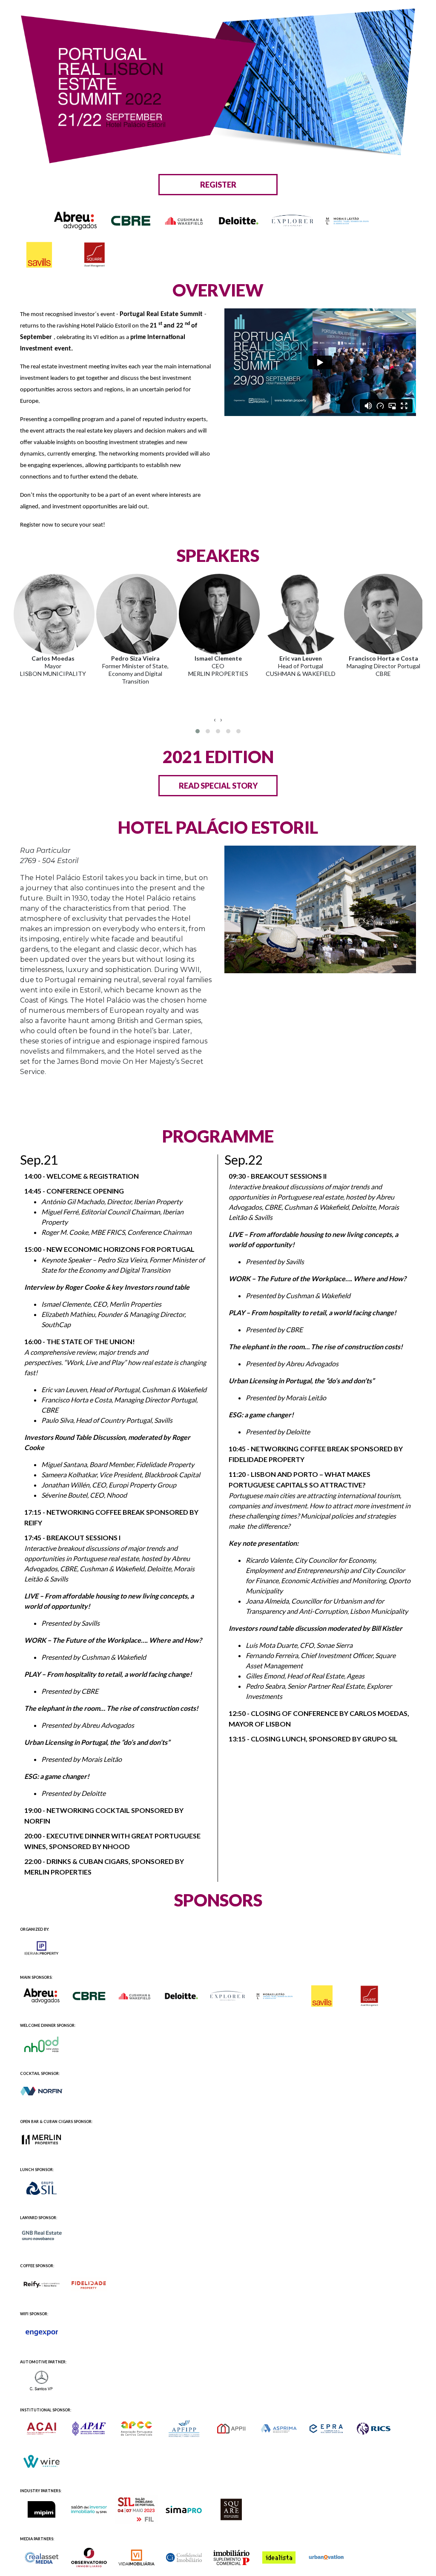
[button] (198, 731)
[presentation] (215, 720)
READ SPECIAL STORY (218, 786)
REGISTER (218, 185)
